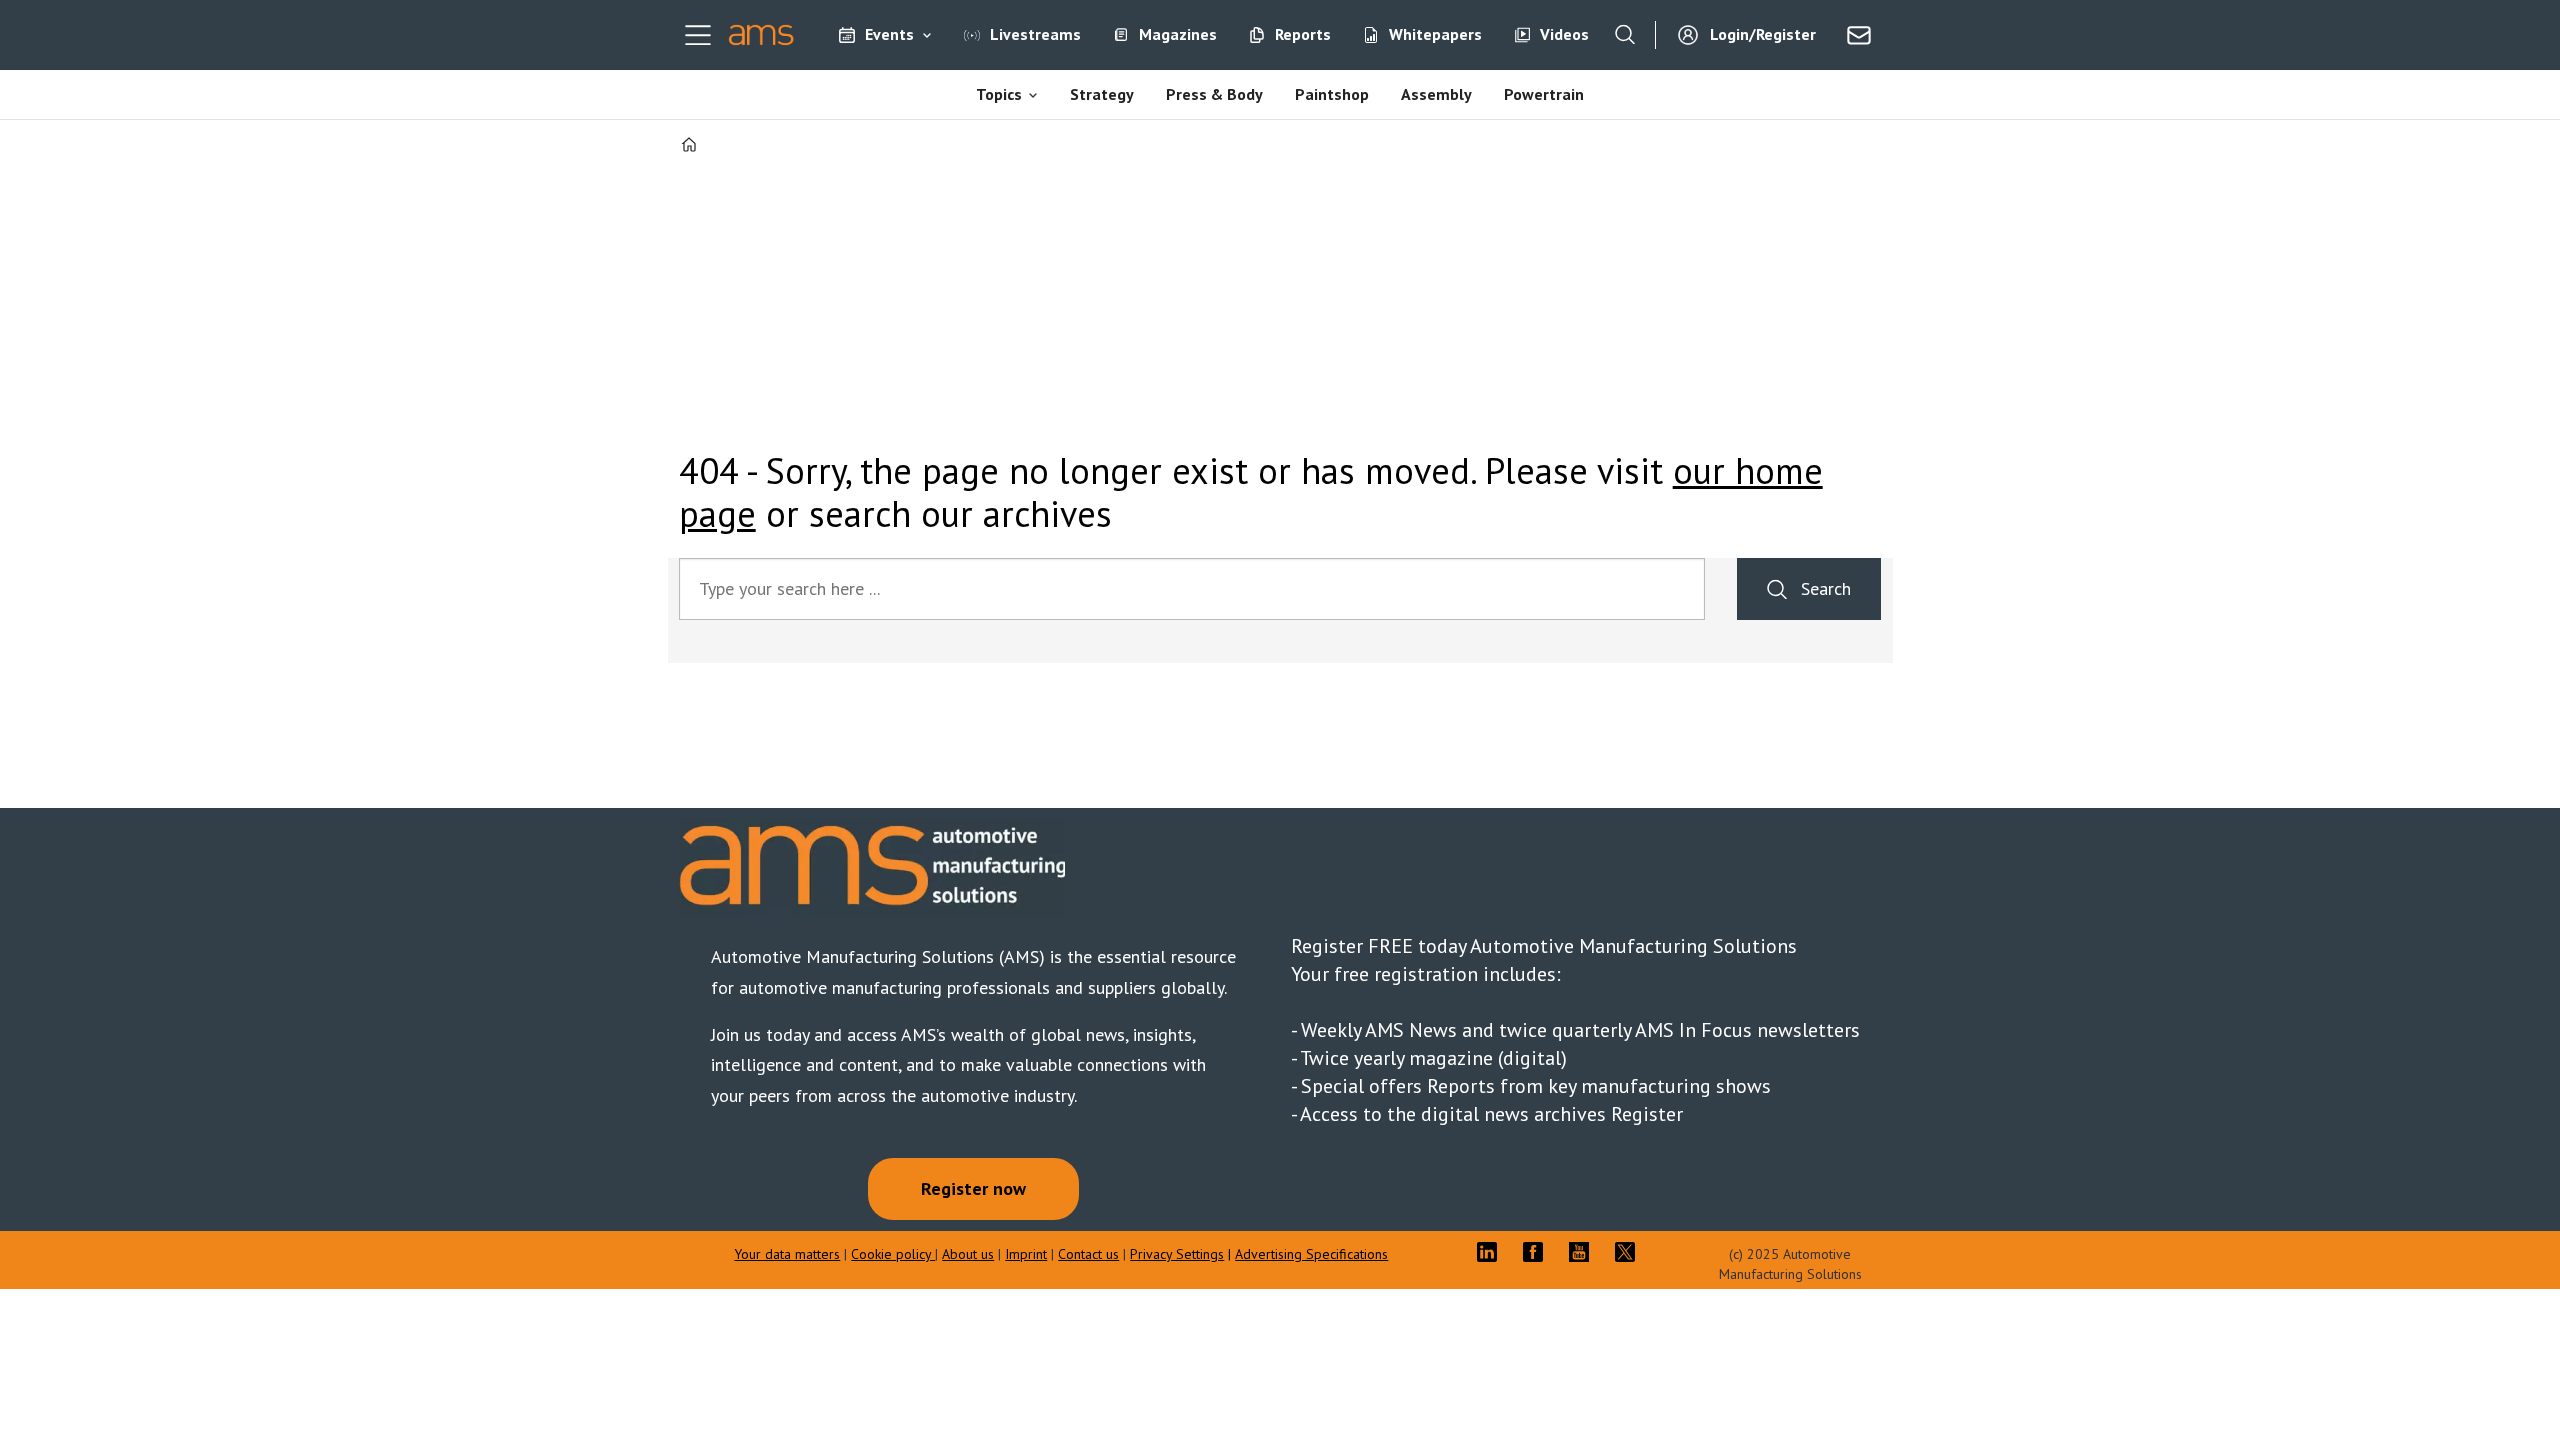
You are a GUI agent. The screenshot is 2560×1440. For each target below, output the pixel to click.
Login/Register (1763, 34)
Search (1826, 588)
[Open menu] (698, 35)
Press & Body (1214, 94)
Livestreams (1035, 34)
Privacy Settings (1177, 1254)
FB (1538, 1252)
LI (1492, 1252)
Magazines (1178, 34)
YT (1584, 1252)
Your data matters (787, 1254)
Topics (999, 94)
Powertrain (1544, 94)
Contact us (1088, 1254)
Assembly (1436, 94)
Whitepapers (1435, 34)
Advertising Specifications (1311, 1254)
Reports (1303, 34)
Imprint (1026, 1254)
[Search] (1625, 35)
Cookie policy (893, 1254)
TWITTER (1630, 1252)
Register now (973, 1188)
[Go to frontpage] (761, 35)
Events (889, 34)
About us (968, 1254)
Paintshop (1332, 94)
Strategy (1102, 94)
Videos (1564, 34)
